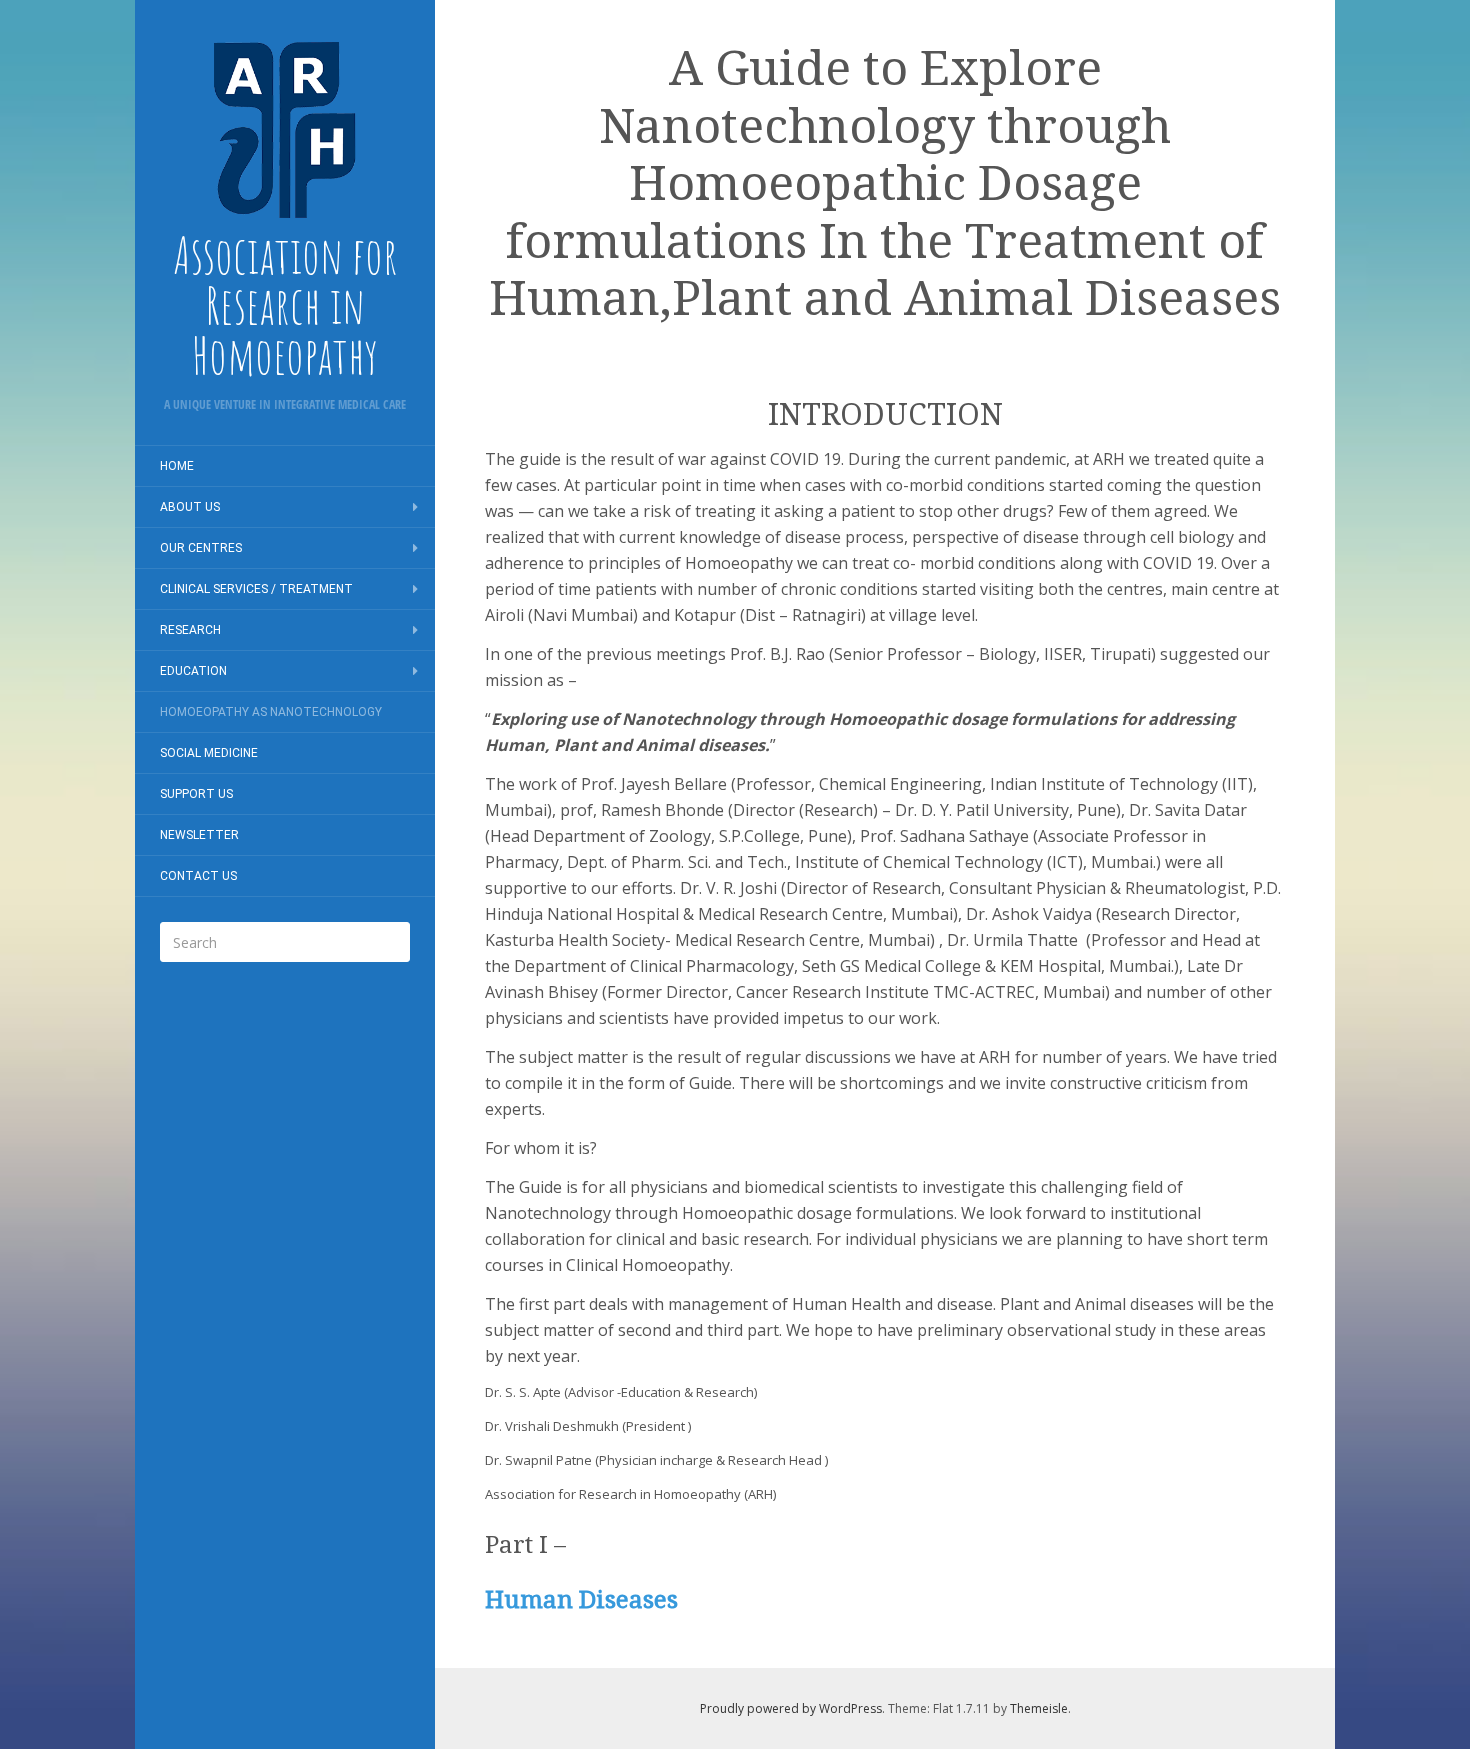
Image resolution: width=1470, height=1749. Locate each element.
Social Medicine (209, 753)
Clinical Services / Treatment (256, 589)
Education (193, 671)
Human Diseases (581, 1600)
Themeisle (1039, 1708)
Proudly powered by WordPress (791, 1708)
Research (190, 630)
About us (190, 507)
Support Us (196, 794)
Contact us (198, 876)
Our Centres (201, 548)
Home (177, 466)
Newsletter (199, 835)
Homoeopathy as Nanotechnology (271, 712)
